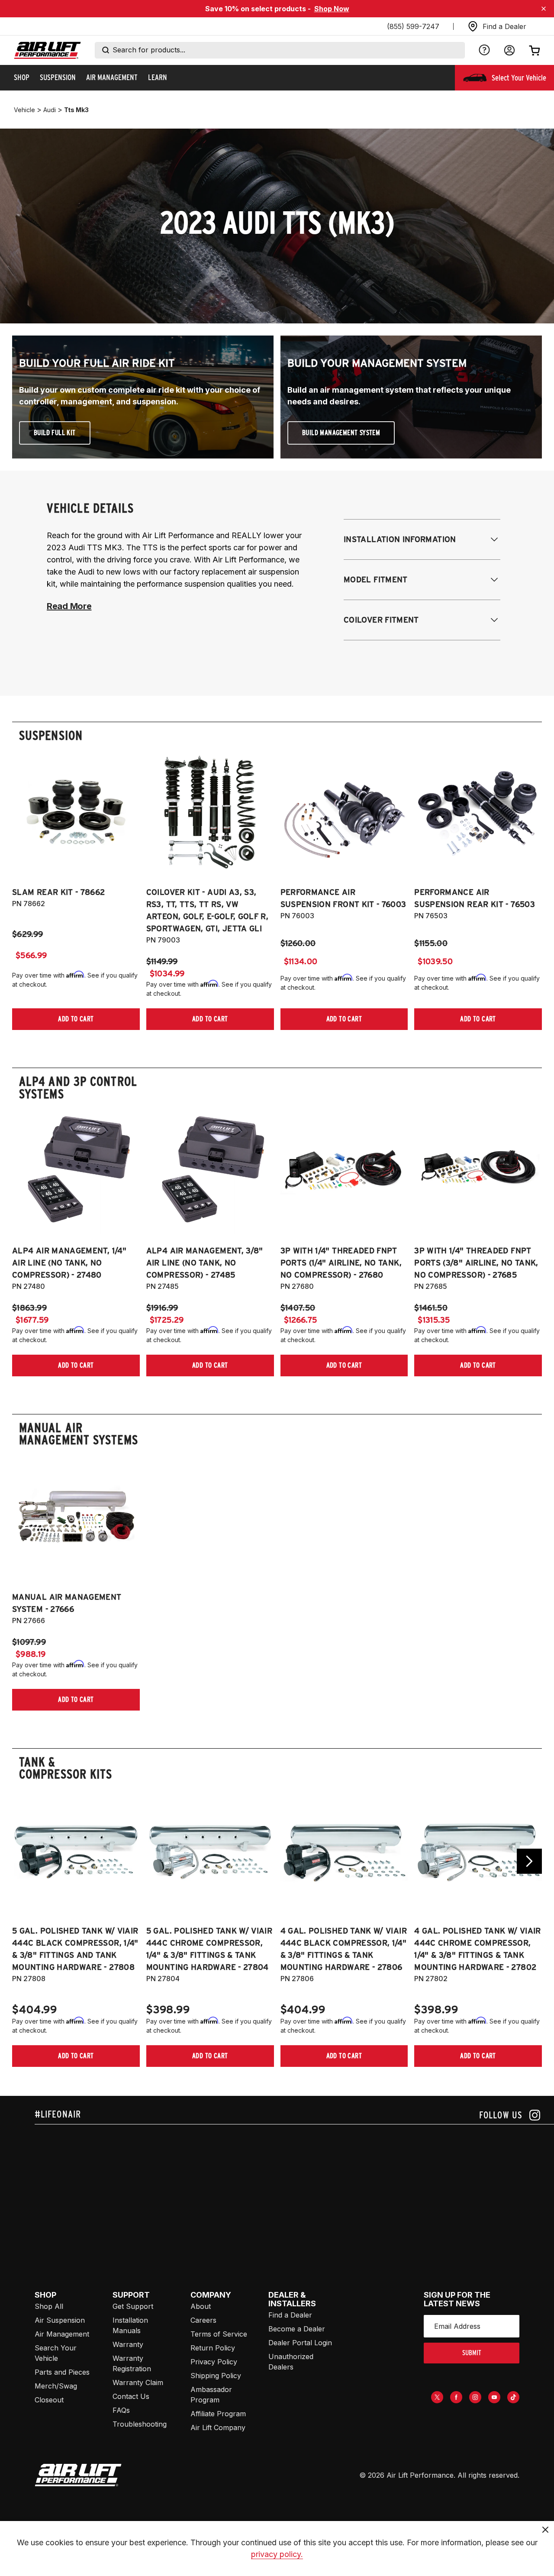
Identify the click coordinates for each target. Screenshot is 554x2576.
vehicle (24, 110)
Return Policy (213, 2348)
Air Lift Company (218, 2428)
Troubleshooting (140, 2424)
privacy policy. (277, 2554)
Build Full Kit (55, 433)
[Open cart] (535, 50)
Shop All (49, 2306)
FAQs (121, 2410)
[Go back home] (47, 50)
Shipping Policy (216, 2376)
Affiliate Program (218, 2414)
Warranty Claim (138, 2382)
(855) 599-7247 (413, 26)
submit (472, 2353)
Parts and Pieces (62, 2372)
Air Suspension (60, 2320)
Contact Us (131, 2396)
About (201, 2306)
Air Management (62, 2334)
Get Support (133, 2306)
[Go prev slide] (25, 1861)
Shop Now (332, 9)
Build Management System (341, 433)
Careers (203, 2320)
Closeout (49, 2400)
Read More (69, 606)
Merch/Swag (56, 2386)
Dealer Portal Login (300, 2343)
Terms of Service (219, 2334)
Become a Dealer (297, 2329)
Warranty (128, 2344)
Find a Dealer (290, 2315)
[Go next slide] (529, 1861)
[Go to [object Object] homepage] (78, 2475)
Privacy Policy (214, 2362)
